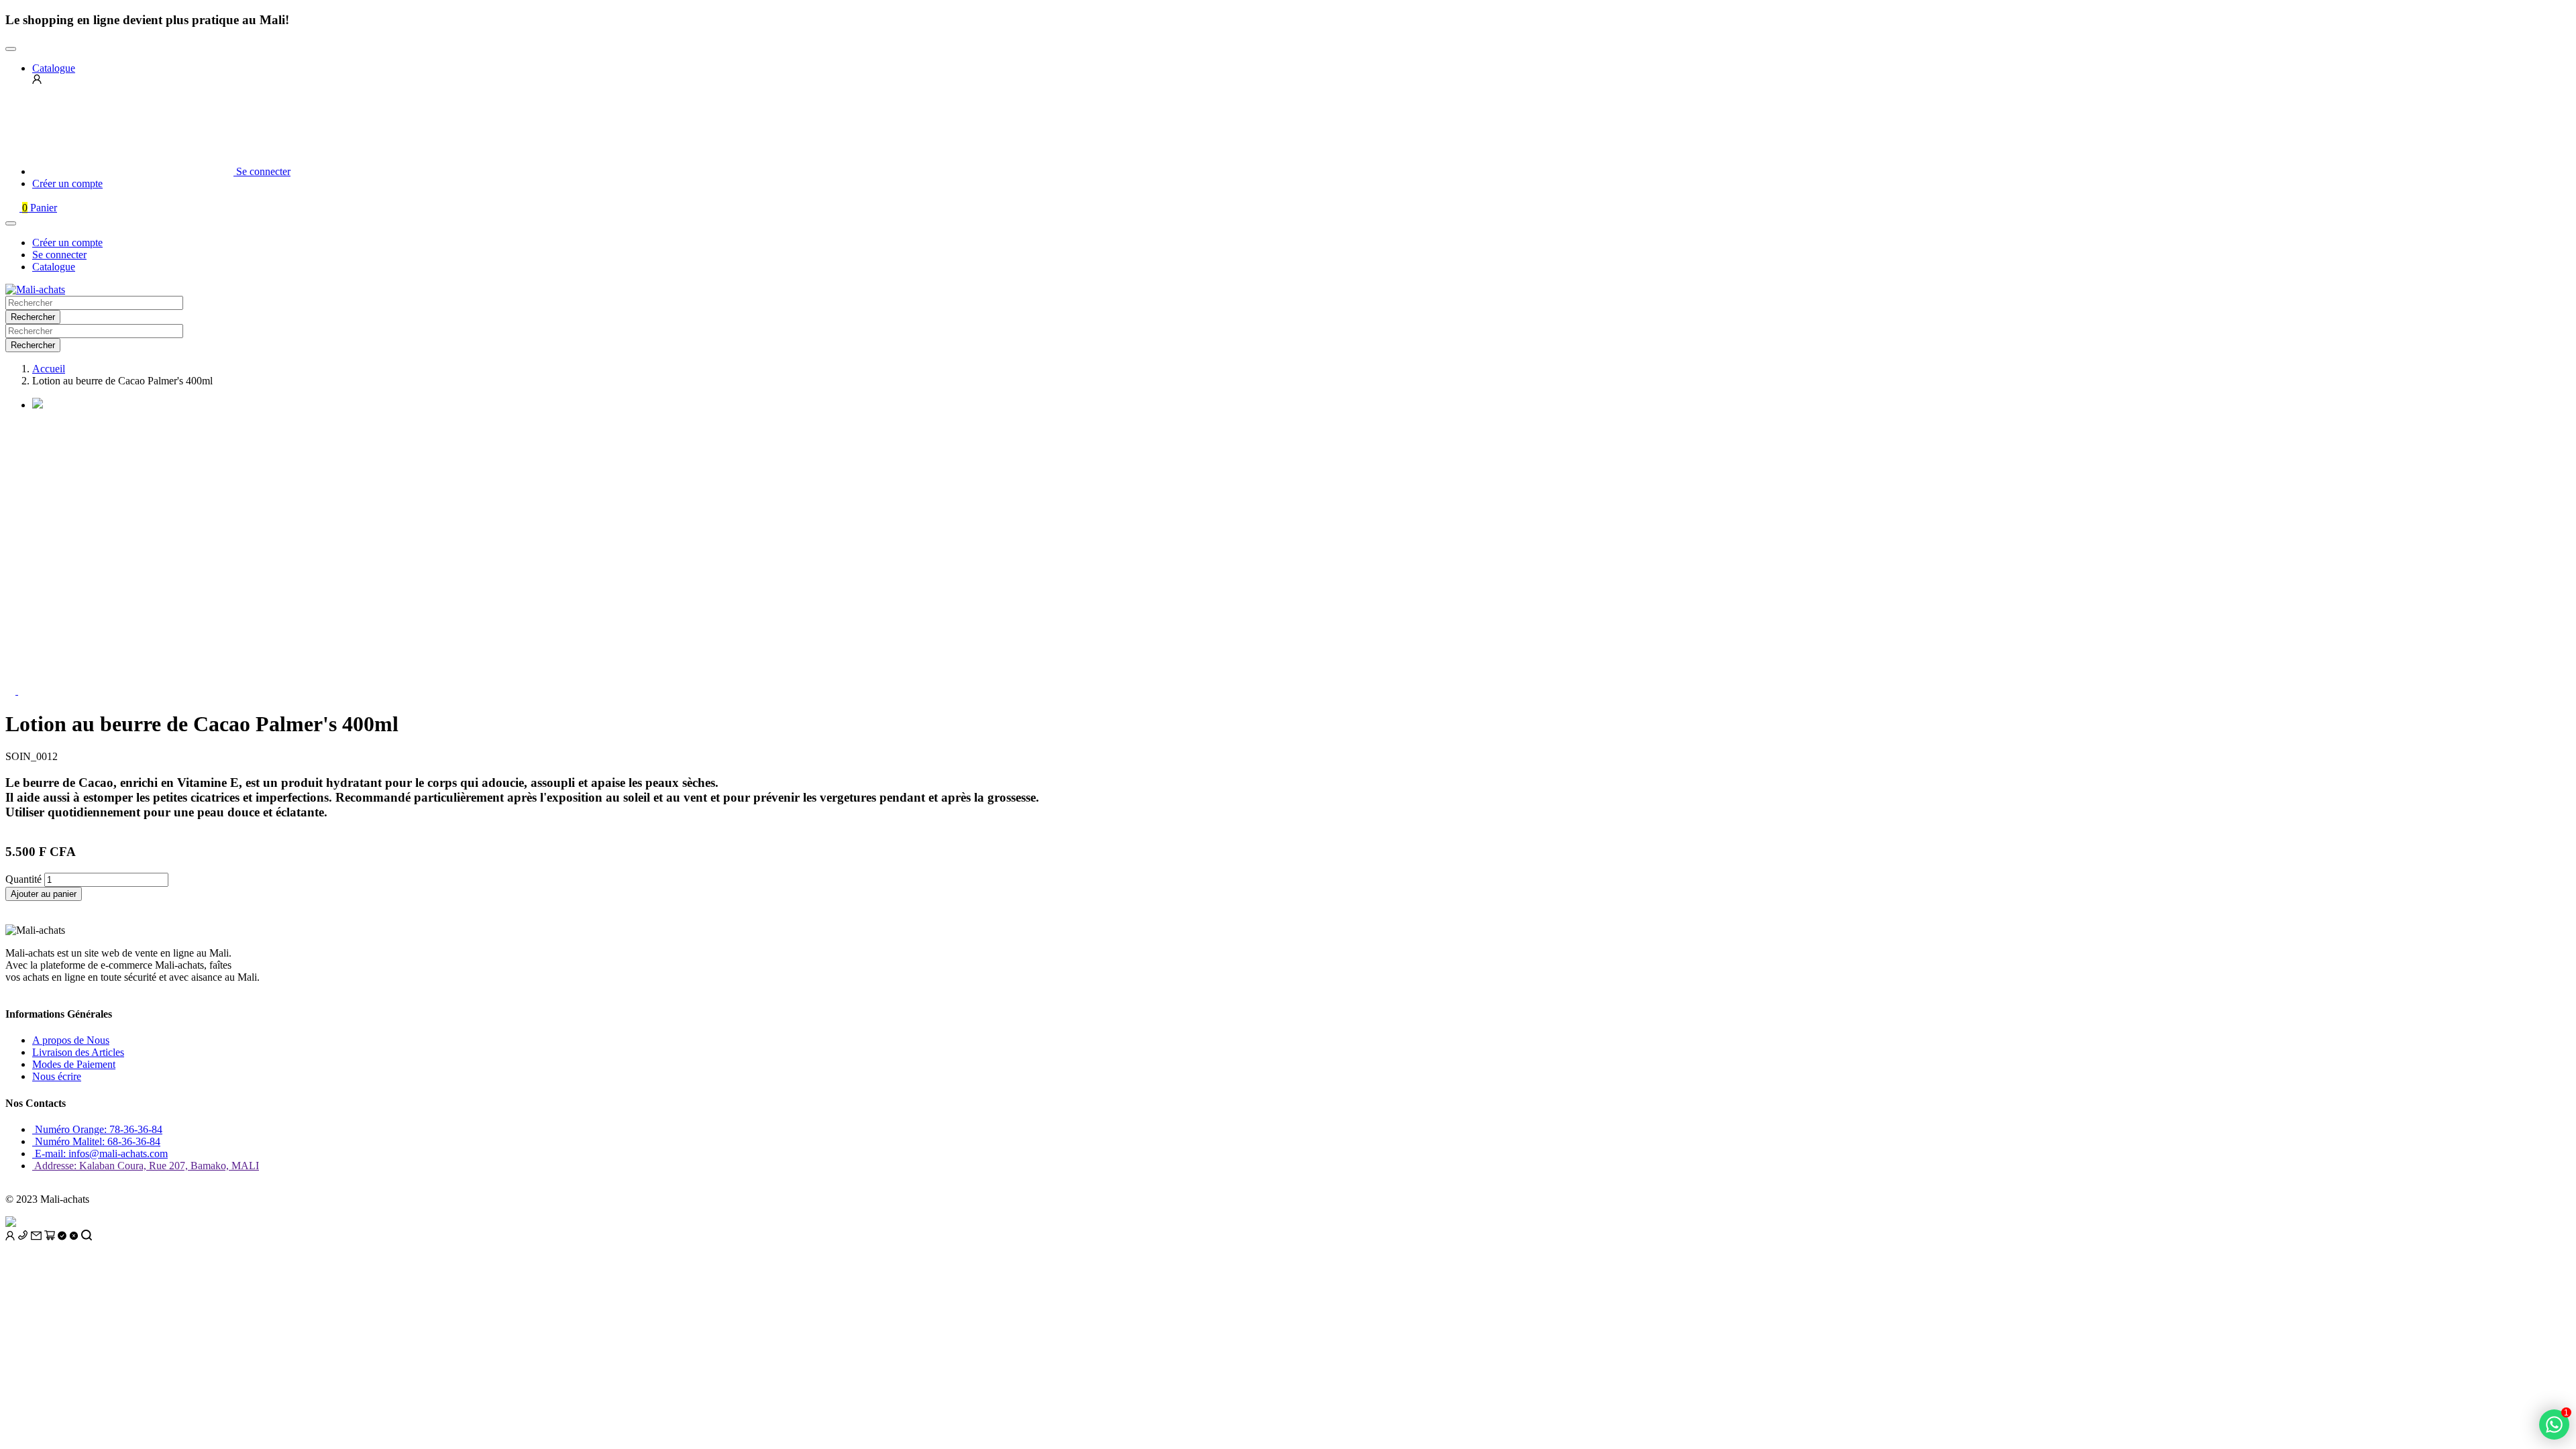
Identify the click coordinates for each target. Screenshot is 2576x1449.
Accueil (49, 369)
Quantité (23, 879)
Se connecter (59, 255)
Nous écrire (57, 1076)
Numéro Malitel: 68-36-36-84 (96, 1141)
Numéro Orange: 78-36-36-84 (97, 1129)
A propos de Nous (71, 1040)
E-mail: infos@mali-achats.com (100, 1153)
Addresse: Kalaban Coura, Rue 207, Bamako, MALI (146, 1166)
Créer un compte (67, 243)
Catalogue (54, 267)
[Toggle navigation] (11, 49)
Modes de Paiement (74, 1064)
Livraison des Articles (78, 1052)
